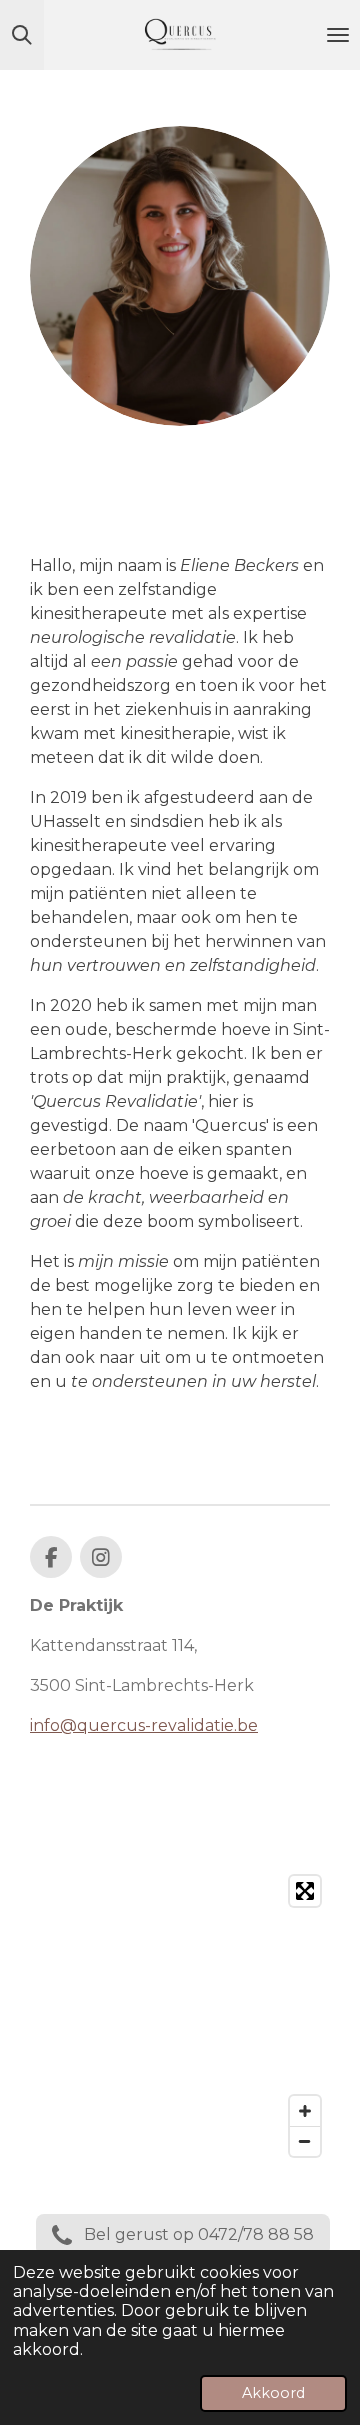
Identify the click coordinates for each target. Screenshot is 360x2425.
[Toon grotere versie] (180, 276)
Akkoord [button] (273, 2393)
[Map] (180, 2016)
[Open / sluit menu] (338, 35)
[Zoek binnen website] (22, 35)
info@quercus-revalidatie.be (144, 1725)
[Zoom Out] (305, 2141)
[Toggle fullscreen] (305, 1891)
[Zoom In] (305, 2111)
